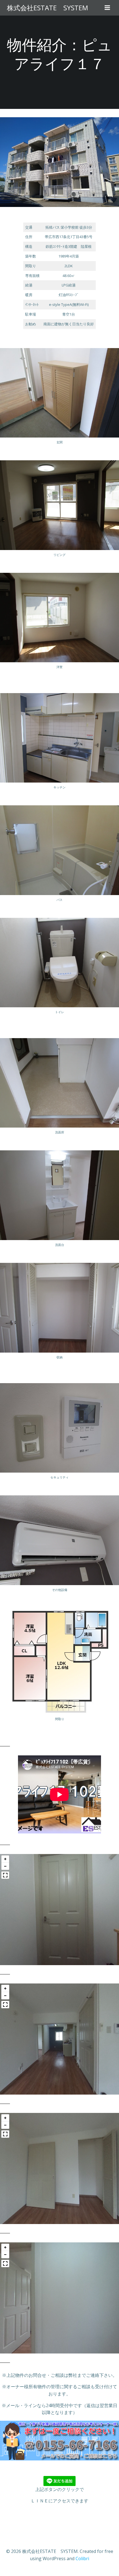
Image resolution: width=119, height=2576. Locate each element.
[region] (59, 1910)
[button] (5, 1859)
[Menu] (107, 8)
